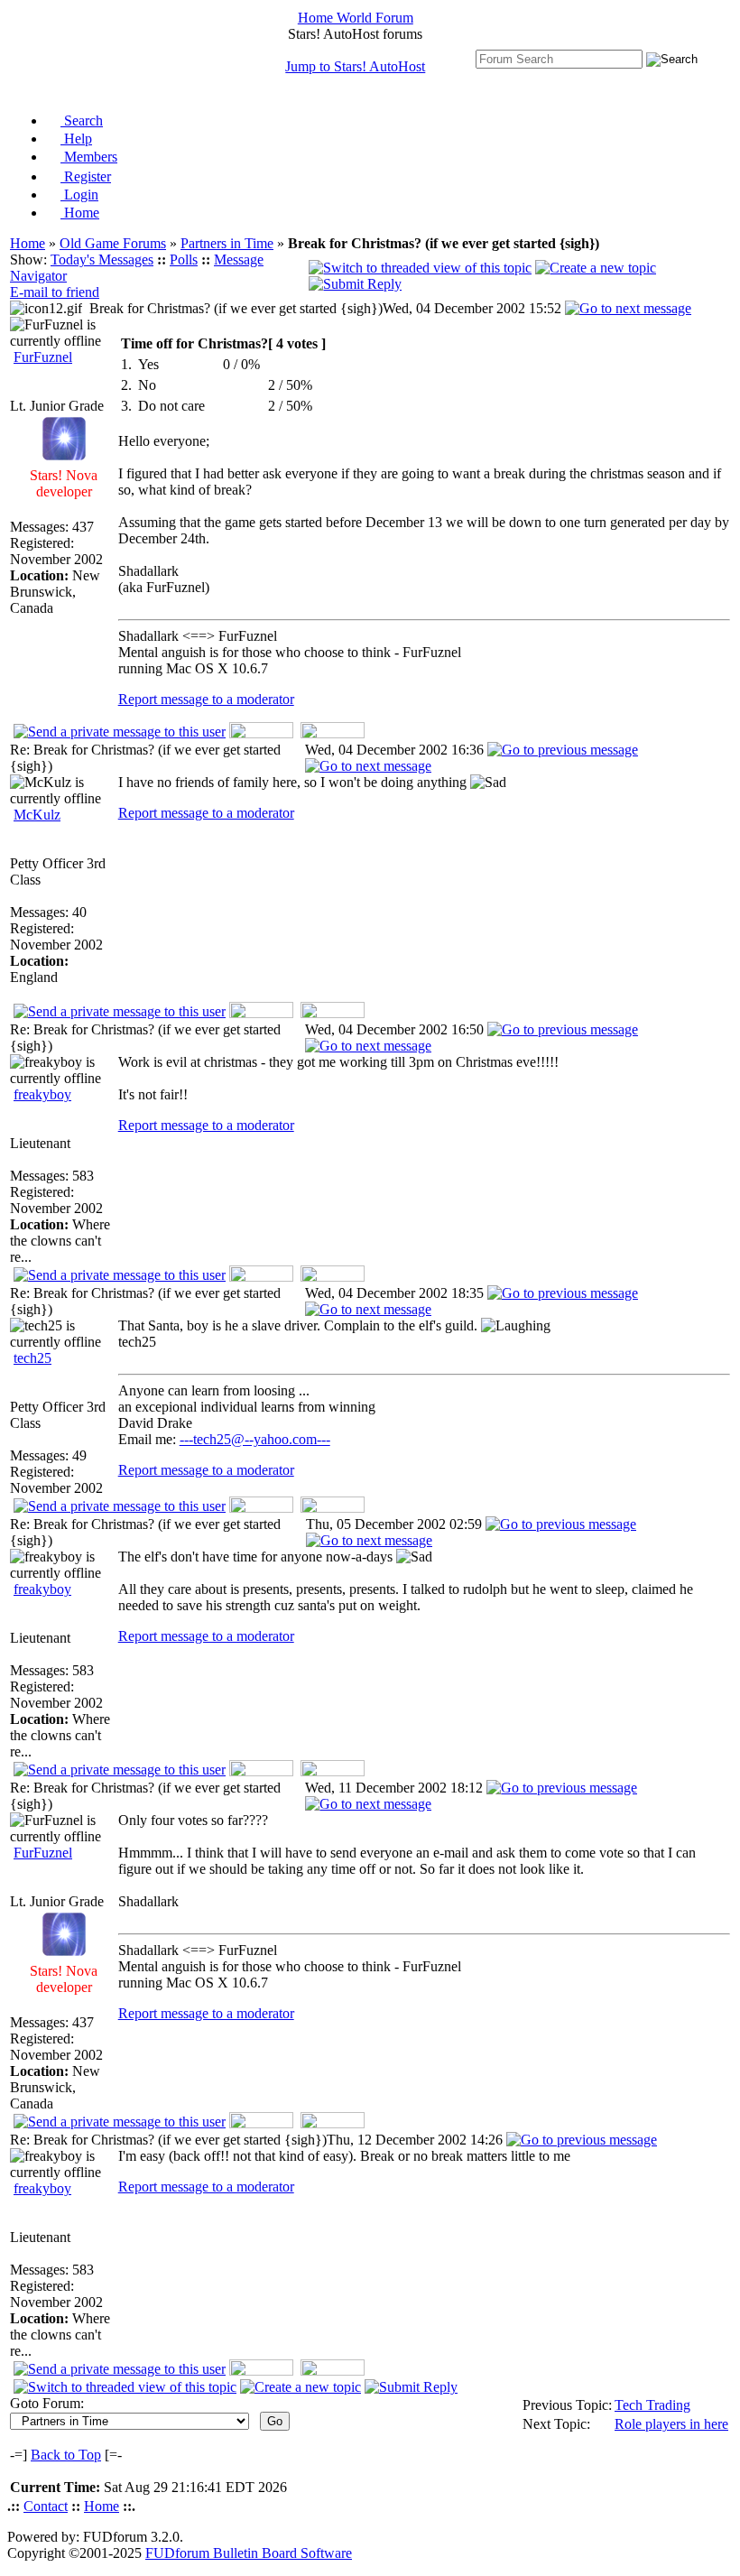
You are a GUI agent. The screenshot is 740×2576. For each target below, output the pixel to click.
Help (76, 139)
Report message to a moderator (206, 699)
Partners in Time (227, 243)
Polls (184, 259)
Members (89, 157)
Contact (46, 2506)
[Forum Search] (559, 58)
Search (82, 120)
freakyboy (42, 1094)
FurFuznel (43, 357)
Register (86, 176)
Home (80, 213)
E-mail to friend (55, 292)
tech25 (32, 1358)
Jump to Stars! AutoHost (355, 66)
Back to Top (66, 2455)
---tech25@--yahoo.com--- (255, 1439)
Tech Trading (652, 2405)
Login (79, 195)
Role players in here (671, 2424)
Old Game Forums (113, 243)
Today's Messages (102, 259)
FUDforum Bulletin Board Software (249, 2553)
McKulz (37, 815)
